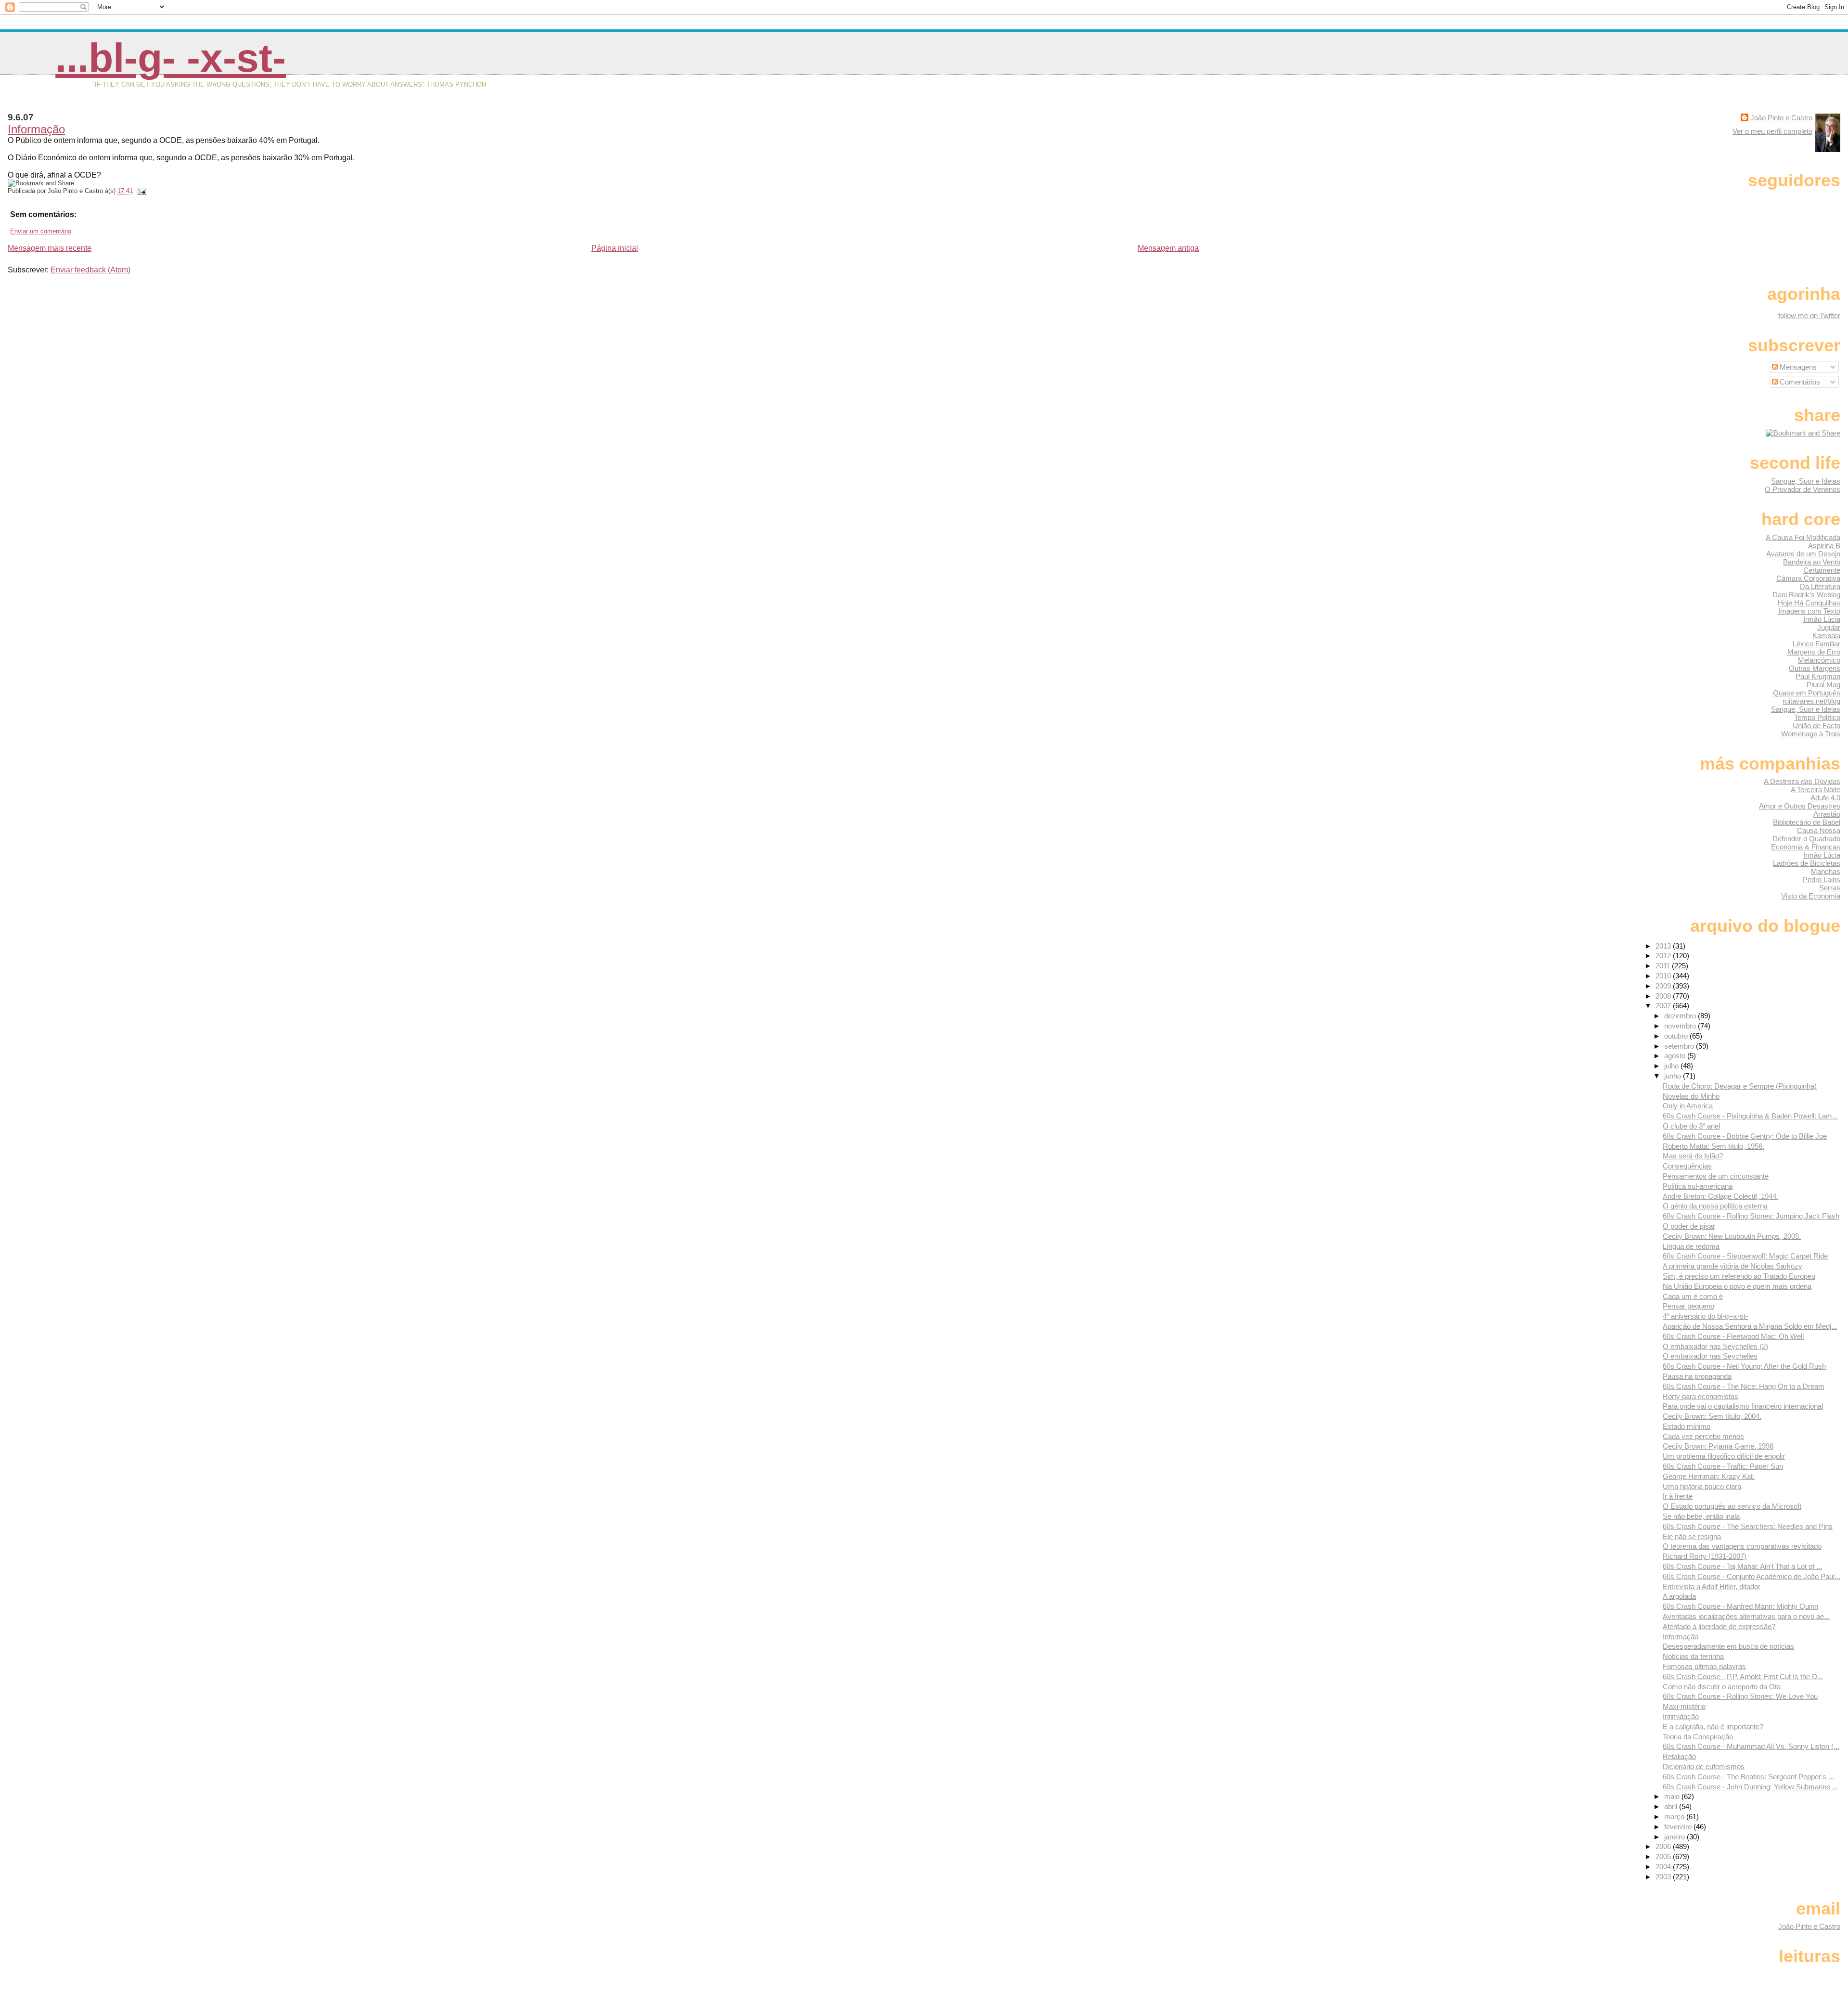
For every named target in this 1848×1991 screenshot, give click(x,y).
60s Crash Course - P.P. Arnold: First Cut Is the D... (1743, 1676)
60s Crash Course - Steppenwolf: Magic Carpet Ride (1745, 1256)
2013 (1664, 946)
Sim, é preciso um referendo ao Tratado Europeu (1739, 1276)
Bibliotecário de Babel (1807, 822)
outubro (1677, 1036)
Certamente (1822, 570)
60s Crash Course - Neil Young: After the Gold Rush (1744, 1366)
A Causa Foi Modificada (1803, 537)
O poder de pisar (1689, 1226)
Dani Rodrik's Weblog (1806, 595)
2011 (1664, 966)
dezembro (1681, 1016)
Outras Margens (1815, 668)
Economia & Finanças (1806, 847)
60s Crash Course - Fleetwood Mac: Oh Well (1733, 1336)
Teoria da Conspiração (1698, 1737)
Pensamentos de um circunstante (1716, 1176)
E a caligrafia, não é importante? (1713, 1727)
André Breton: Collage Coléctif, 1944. (1720, 1196)
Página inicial (615, 248)
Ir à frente (1678, 1496)
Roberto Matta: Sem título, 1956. (1713, 1146)
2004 (1664, 1867)
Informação (36, 129)
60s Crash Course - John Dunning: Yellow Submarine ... (1750, 1787)
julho (1672, 1066)
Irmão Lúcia (1822, 619)
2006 (1664, 1846)
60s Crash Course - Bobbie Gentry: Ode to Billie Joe (1745, 1136)
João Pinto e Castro (1781, 118)
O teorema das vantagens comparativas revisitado (1742, 1546)
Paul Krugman (1818, 676)
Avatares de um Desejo (1803, 554)
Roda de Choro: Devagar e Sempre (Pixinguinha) (1740, 1086)
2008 (1664, 996)
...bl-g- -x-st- (171, 58)
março (1675, 1817)
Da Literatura (1820, 586)
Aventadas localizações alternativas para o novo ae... (1746, 1616)
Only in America (1688, 1106)
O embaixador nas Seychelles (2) (1715, 1346)
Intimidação (1681, 1716)
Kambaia (1826, 636)
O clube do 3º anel (1691, 1126)
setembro (1680, 1046)
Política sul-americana (1698, 1186)
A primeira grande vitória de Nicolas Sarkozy (1732, 1266)
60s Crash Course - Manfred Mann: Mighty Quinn (1740, 1606)
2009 (1664, 986)
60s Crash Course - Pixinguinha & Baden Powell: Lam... (1750, 1116)
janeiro (1675, 1837)
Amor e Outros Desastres (1800, 806)
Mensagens (1797, 367)
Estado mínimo (1687, 1426)
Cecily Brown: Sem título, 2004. (1712, 1416)
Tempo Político (1817, 717)
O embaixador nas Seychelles (1710, 1356)
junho (1674, 1076)
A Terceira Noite (1816, 790)
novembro (1681, 1026)
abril (1672, 1806)
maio (1673, 1796)
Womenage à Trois (1811, 734)
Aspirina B (1824, 546)
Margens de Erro (1814, 652)
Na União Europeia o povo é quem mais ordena (1737, 1286)
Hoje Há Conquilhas (1809, 603)
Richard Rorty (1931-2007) (1705, 1556)
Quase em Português (1807, 693)
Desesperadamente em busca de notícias (1728, 1646)
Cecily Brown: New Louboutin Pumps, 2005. (1732, 1236)
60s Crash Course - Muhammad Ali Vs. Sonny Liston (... (1751, 1746)
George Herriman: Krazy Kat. (1709, 1476)
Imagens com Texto (1809, 611)
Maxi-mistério (1684, 1706)
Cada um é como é (1693, 1296)
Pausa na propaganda (1697, 1376)
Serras (1830, 888)
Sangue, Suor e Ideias (1806, 481)
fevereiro (1679, 1827)
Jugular (1829, 627)
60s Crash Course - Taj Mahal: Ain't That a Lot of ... (1742, 1566)
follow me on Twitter (1809, 315)
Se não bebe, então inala (1701, 1516)
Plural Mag (1823, 685)
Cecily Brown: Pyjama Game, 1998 (1718, 1446)
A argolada (1679, 1596)
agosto (1676, 1056)
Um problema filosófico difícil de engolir (1724, 1456)
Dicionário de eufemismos (1704, 1766)
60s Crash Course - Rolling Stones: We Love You (1740, 1696)
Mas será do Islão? (1693, 1156)
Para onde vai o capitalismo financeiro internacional (1743, 1406)
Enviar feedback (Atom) (90, 270)
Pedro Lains (1822, 880)
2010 (1664, 976)
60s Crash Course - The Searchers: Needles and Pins (1748, 1526)
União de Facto (1816, 726)
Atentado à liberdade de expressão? (1719, 1626)
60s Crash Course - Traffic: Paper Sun (1723, 1466)
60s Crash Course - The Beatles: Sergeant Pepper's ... (1748, 1777)
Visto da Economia (1811, 896)
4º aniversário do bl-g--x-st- (1705, 1316)
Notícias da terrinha (1693, 1656)
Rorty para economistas (1700, 1396)
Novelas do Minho (1691, 1096)
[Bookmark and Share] (1803, 433)
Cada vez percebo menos (1703, 1436)
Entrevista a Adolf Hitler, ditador (1712, 1586)
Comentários (1799, 382)
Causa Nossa (1819, 830)
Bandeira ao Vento (1812, 562)
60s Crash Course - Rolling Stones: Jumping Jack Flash (1751, 1216)
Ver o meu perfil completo (1772, 131)
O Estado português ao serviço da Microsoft (1732, 1506)
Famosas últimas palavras (1704, 1666)
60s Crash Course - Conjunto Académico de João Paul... (1752, 1576)
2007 (1664, 1006)
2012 (1664, 956)
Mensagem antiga (1168, 248)
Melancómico (1819, 660)
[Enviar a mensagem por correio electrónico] (141, 191)
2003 (1664, 1877)
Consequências (1687, 1166)
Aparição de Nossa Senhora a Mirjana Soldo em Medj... (1750, 1326)
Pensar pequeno (1688, 1306)
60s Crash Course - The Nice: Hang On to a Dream (1744, 1386)
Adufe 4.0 (1825, 798)
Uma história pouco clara (1702, 1486)
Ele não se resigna (1692, 1536)
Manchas (1826, 871)
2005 (1664, 1856)
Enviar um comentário (41, 231)
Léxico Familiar (1816, 644)
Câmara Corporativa (1808, 578)
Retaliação (1679, 1756)
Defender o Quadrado (1806, 839)
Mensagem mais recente (50, 248)
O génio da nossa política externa (1715, 1206)
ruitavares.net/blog (1811, 701)
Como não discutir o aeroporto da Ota (1722, 1687)
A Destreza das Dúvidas (1802, 781)
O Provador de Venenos (1803, 489)
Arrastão (1827, 814)
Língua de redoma (1691, 1246)
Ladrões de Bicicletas (1807, 863)
